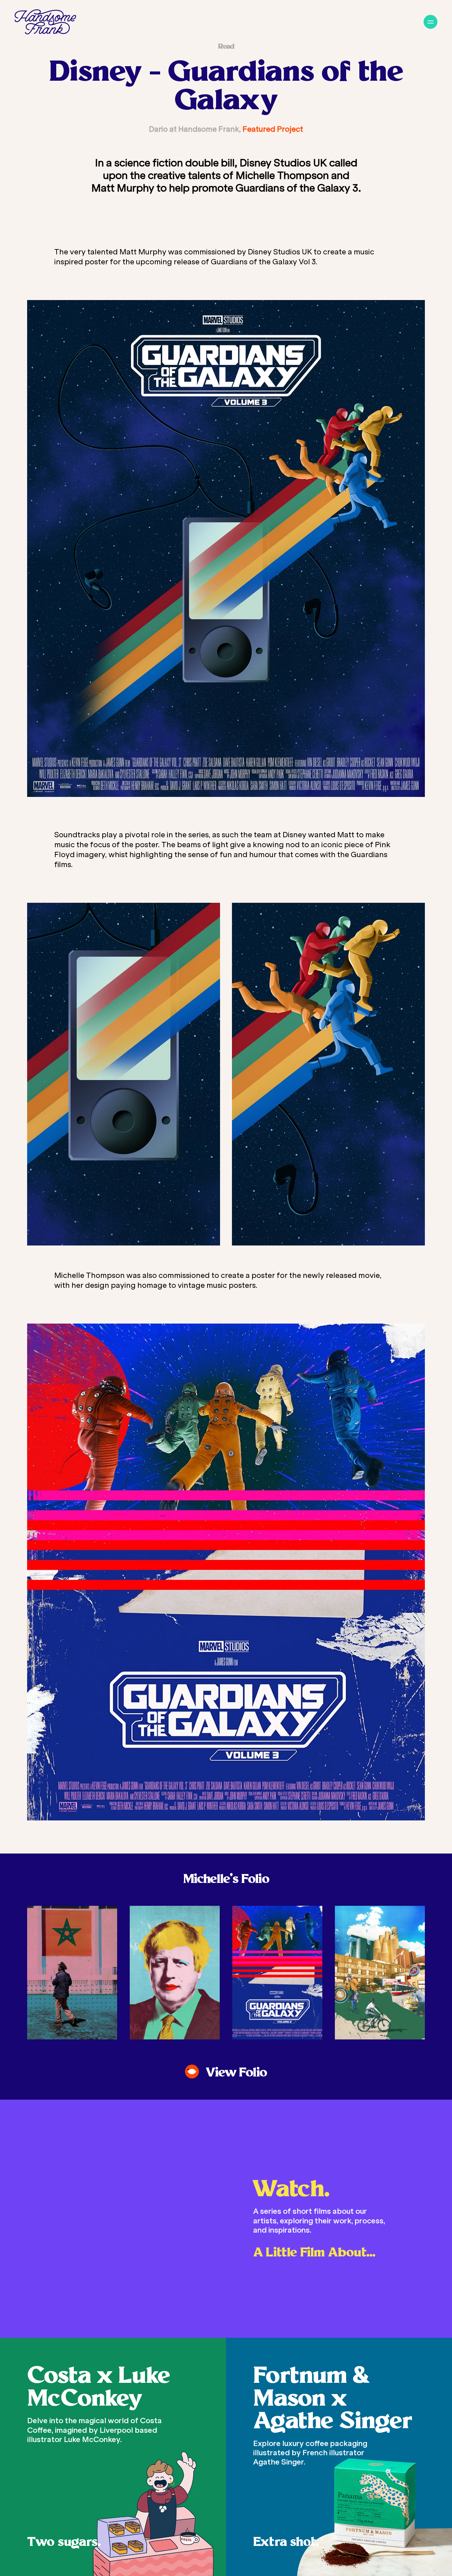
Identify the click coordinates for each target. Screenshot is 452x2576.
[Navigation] (430, 22)
